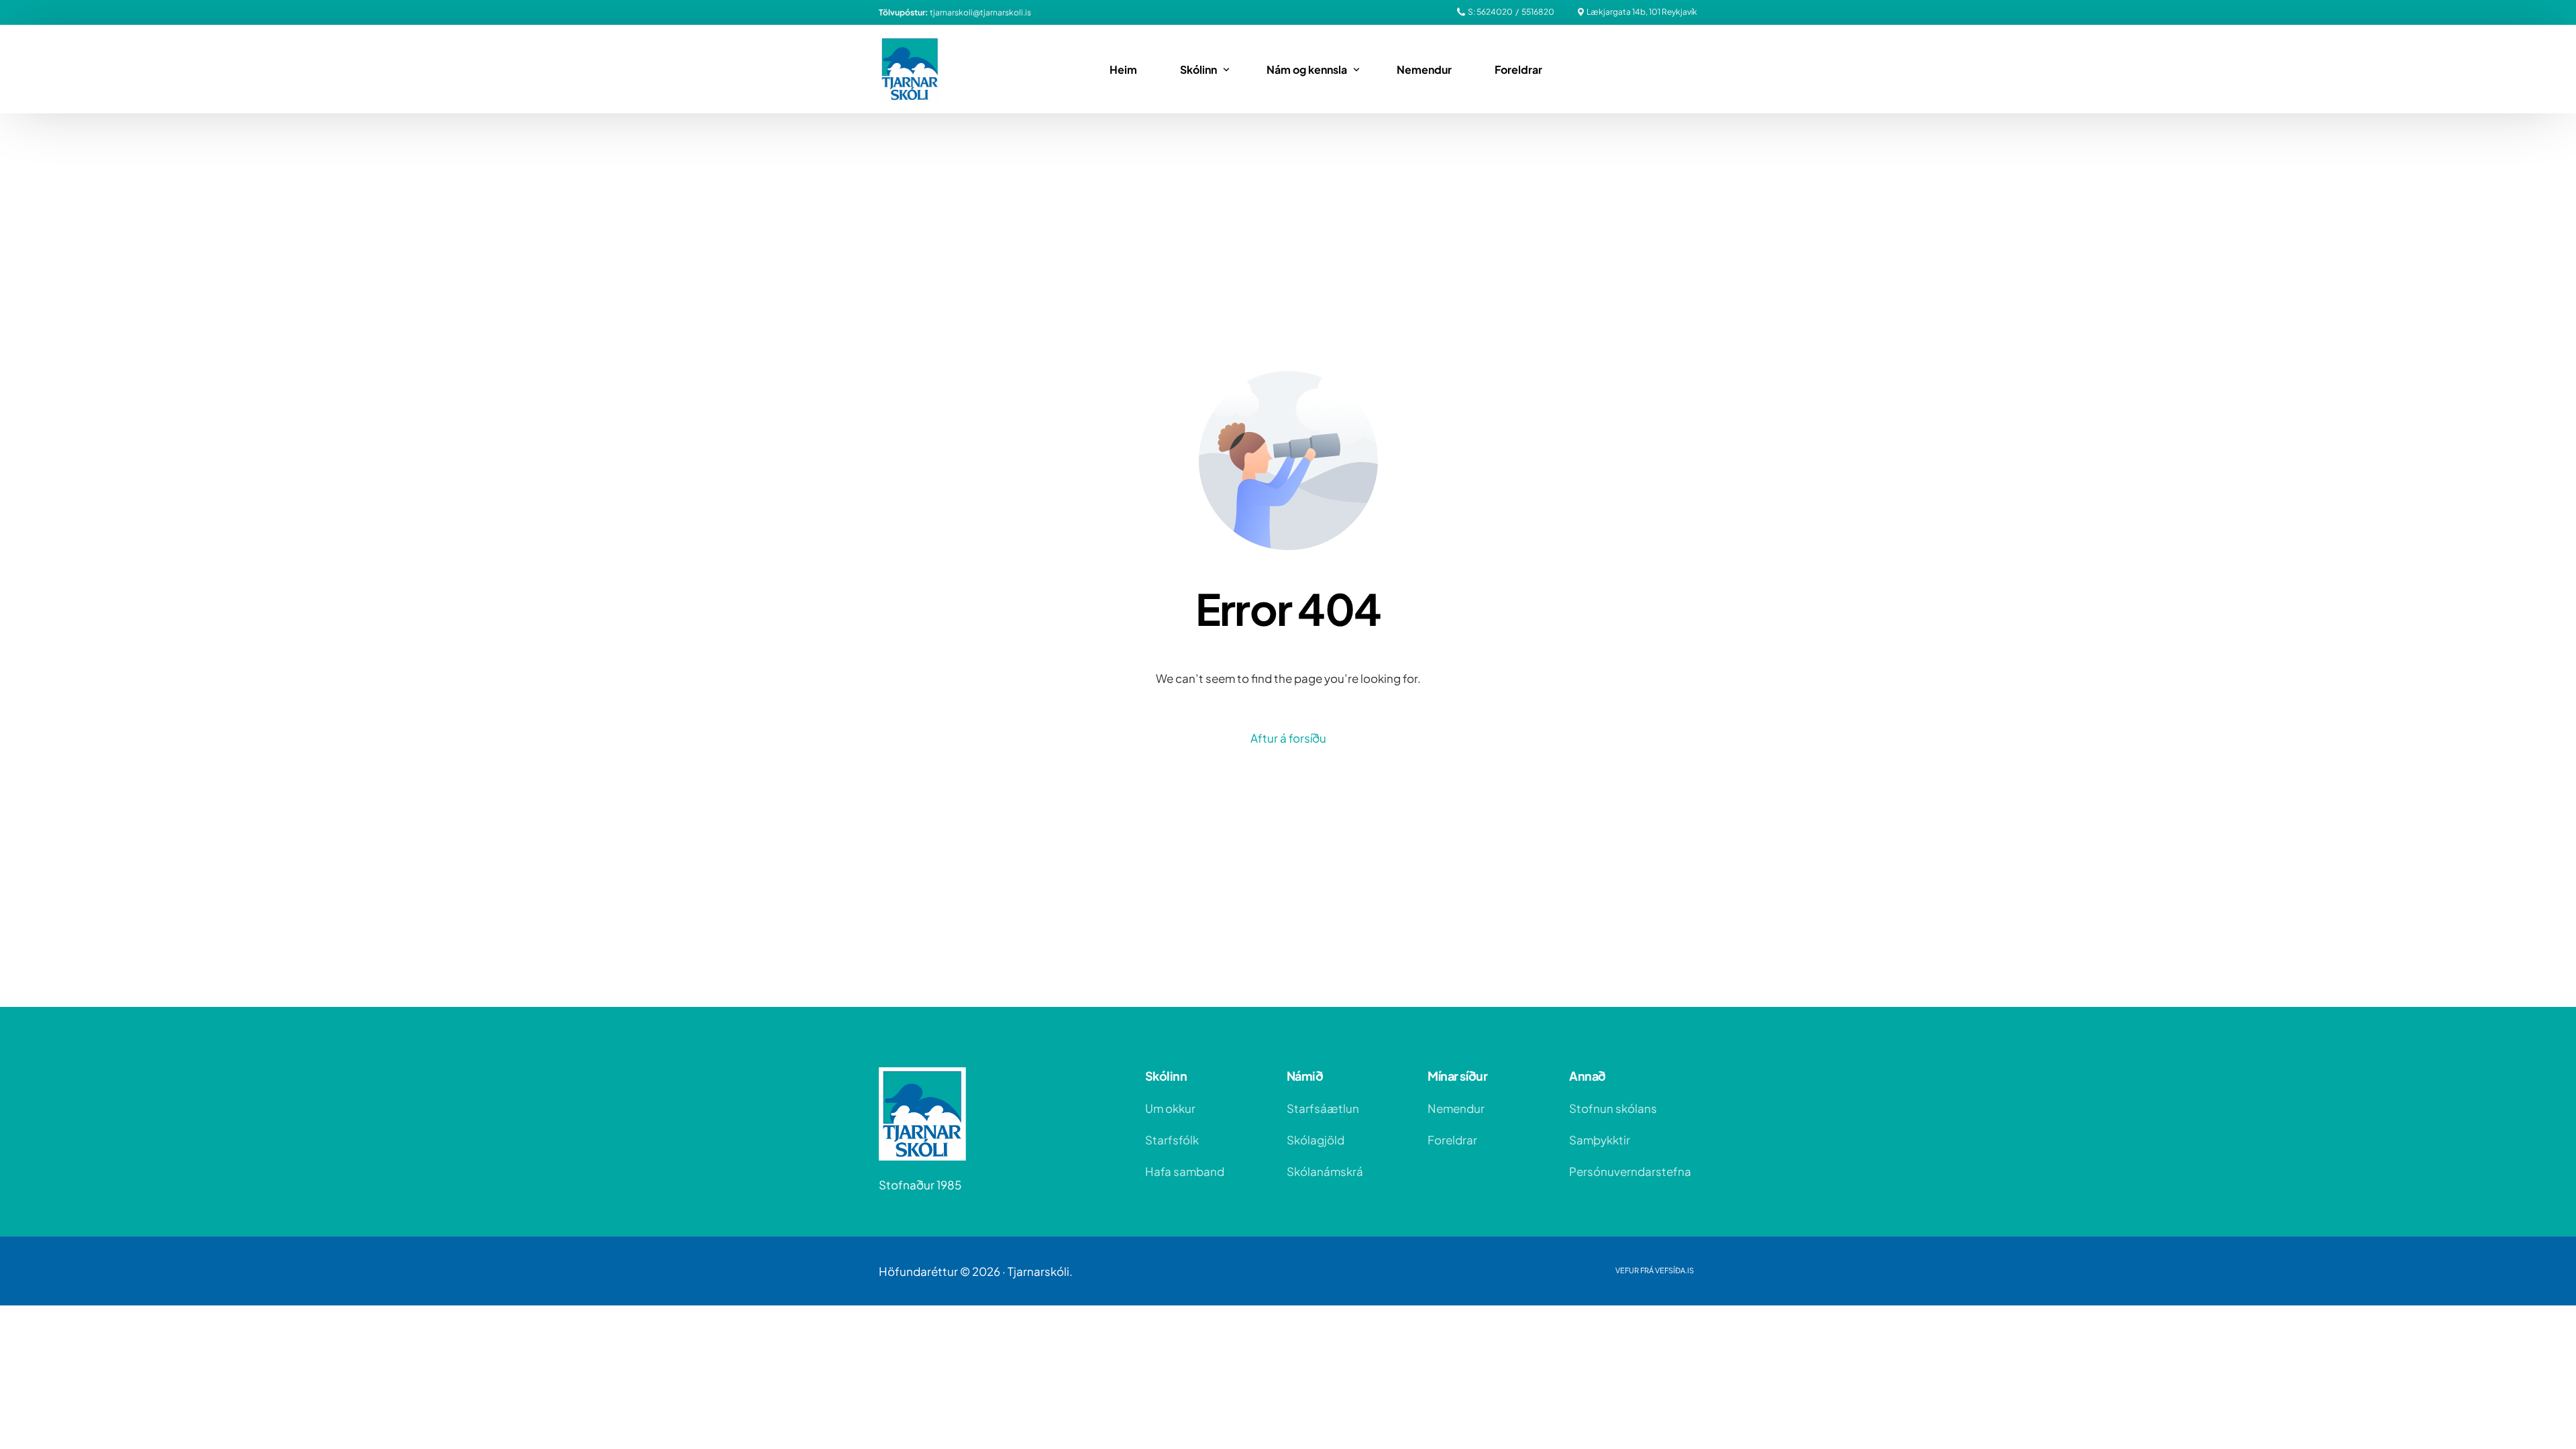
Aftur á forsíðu (1288, 738)
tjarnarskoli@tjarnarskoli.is (980, 13)
